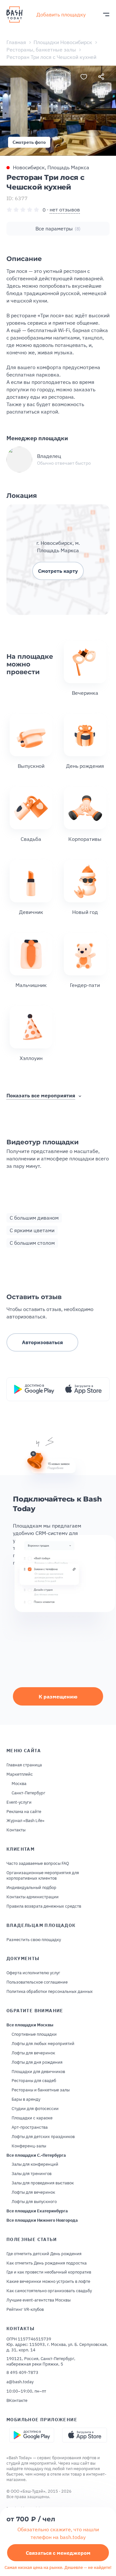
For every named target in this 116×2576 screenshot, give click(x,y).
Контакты (16, 1830)
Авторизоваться (42, 1342)
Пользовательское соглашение (37, 1982)
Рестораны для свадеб (34, 2081)
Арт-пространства (30, 2127)
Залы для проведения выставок (43, 2183)
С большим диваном (34, 1218)
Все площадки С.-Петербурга (36, 2155)
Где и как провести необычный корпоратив (49, 2272)
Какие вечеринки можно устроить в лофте (48, 2282)
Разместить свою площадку (34, 1940)
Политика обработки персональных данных (50, 1992)
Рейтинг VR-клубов (25, 2310)
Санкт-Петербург (29, 1793)
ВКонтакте (17, 2401)
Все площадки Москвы (30, 2025)
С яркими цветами (32, 1230)
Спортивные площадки (34, 2034)
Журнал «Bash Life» (25, 1821)
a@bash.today (20, 2382)
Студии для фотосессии (35, 2109)
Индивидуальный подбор (31, 1888)
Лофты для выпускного (34, 2202)
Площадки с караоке (32, 2118)
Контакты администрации (33, 1897)
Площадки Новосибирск (63, 42)
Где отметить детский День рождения (44, 2254)
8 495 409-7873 (22, 2373)
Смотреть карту (58, 571)
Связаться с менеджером (58, 2553)
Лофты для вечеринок (33, 2053)
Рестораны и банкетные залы (41, 2090)
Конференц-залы (29, 2146)
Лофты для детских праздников (43, 2137)
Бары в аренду (26, 2099)
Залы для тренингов (32, 2174)
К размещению (58, 1697)
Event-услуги (19, 1802)
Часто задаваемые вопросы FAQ (38, 1864)
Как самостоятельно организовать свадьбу (49, 2291)
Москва (19, 1784)
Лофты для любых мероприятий (43, 2044)
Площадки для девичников (38, 2072)
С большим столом (32, 1243)
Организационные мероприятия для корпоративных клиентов (43, 1876)
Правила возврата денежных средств (44, 1906)
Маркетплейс (20, 1774)
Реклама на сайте (24, 1812)
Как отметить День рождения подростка (47, 2263)
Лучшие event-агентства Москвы (39, 2300)
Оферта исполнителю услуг (33, 1973)
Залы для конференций (35, 2164)
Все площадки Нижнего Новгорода (42, 2220)
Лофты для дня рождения (37, 2062)
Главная (16, 42)
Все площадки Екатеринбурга (37, 2211)
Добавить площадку (61, 14)
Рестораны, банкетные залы (41, 50)
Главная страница (24, 1765)
